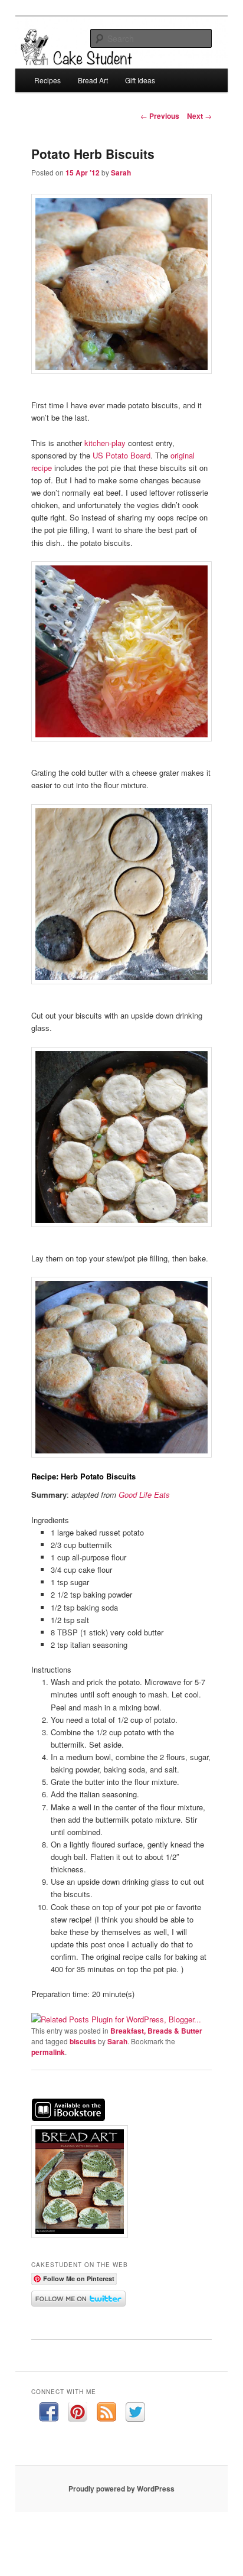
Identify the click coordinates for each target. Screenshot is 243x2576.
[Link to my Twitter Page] (135, 2414)
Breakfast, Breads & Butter (156, 2031)
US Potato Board (121, 455)
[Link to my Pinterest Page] (78, 2414)
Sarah (121, 173)
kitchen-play (105, 443)
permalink (48, 2052)
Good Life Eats (144, 1494)
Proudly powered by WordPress (121, 2489)
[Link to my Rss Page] (106, 2414)
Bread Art (93, 80)
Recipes (47, 80)
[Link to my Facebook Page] (49, 2414)
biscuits (83, 2041)
